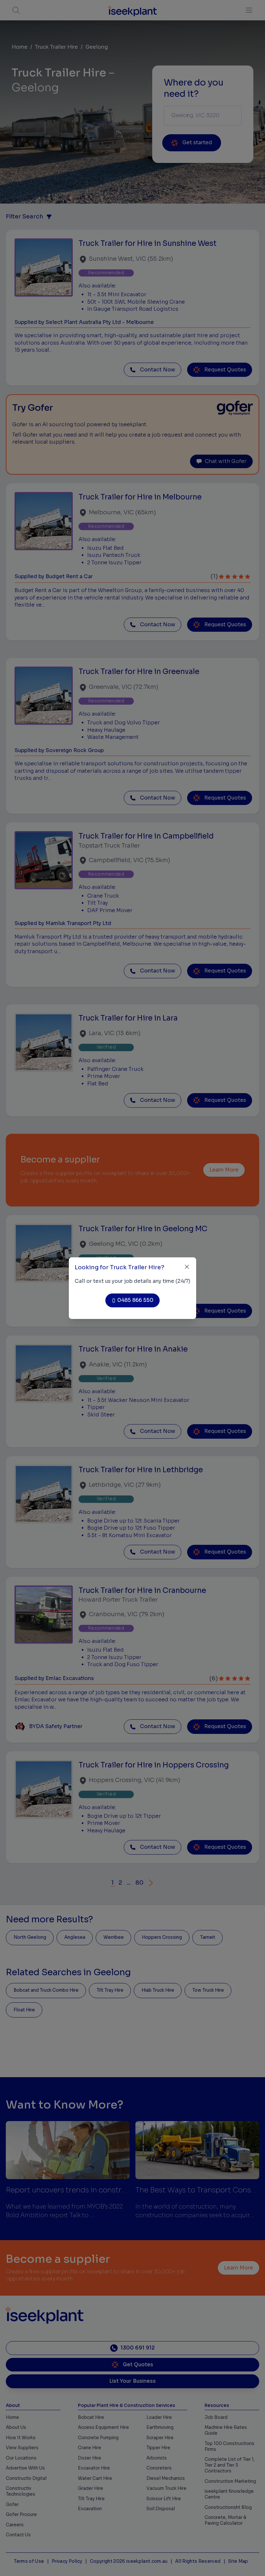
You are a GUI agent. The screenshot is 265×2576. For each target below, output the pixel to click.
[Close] (187, 1267)
